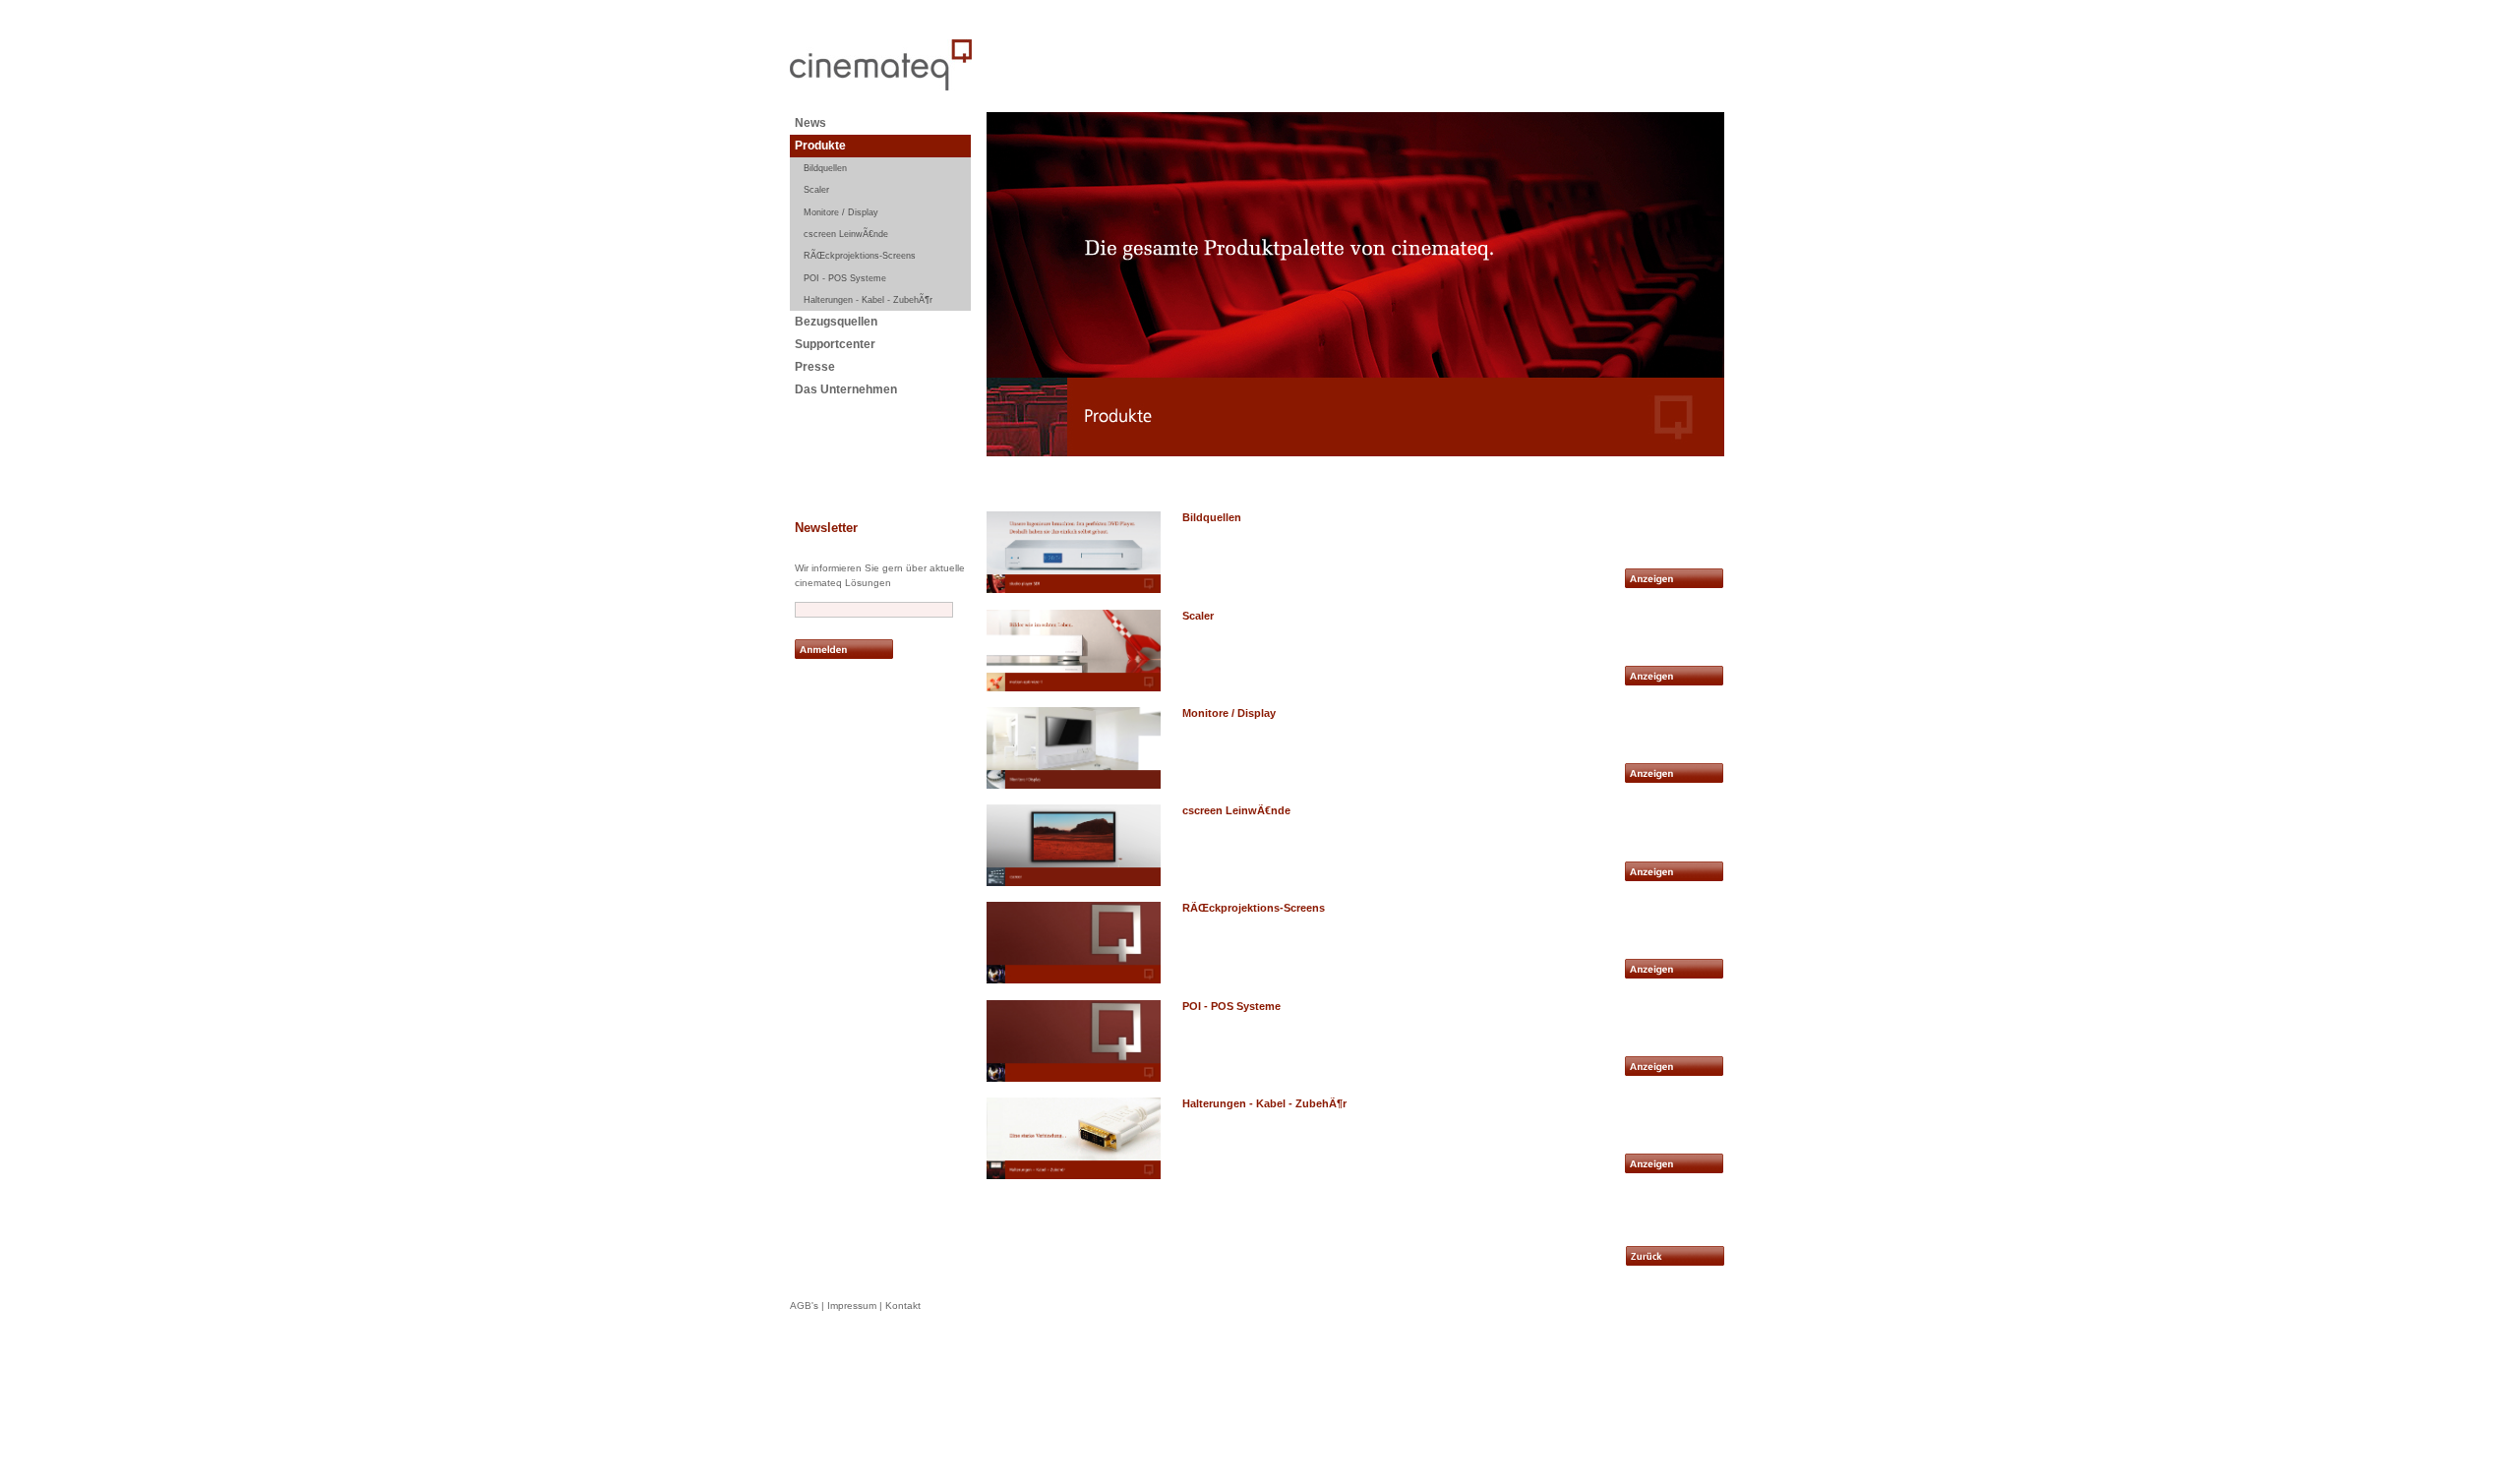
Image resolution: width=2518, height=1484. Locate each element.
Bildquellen (825, 168)
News (810, 123)
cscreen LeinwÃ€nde (846, 234)
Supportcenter (835, 344)
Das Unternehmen (846, 389)
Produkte (820, 146)
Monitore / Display (841, 212)
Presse (815, 367)
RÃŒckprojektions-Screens (860, 256)
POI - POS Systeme (845, 278)
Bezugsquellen (836, 322)
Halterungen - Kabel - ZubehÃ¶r (868, 300)
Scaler (816, 190)
